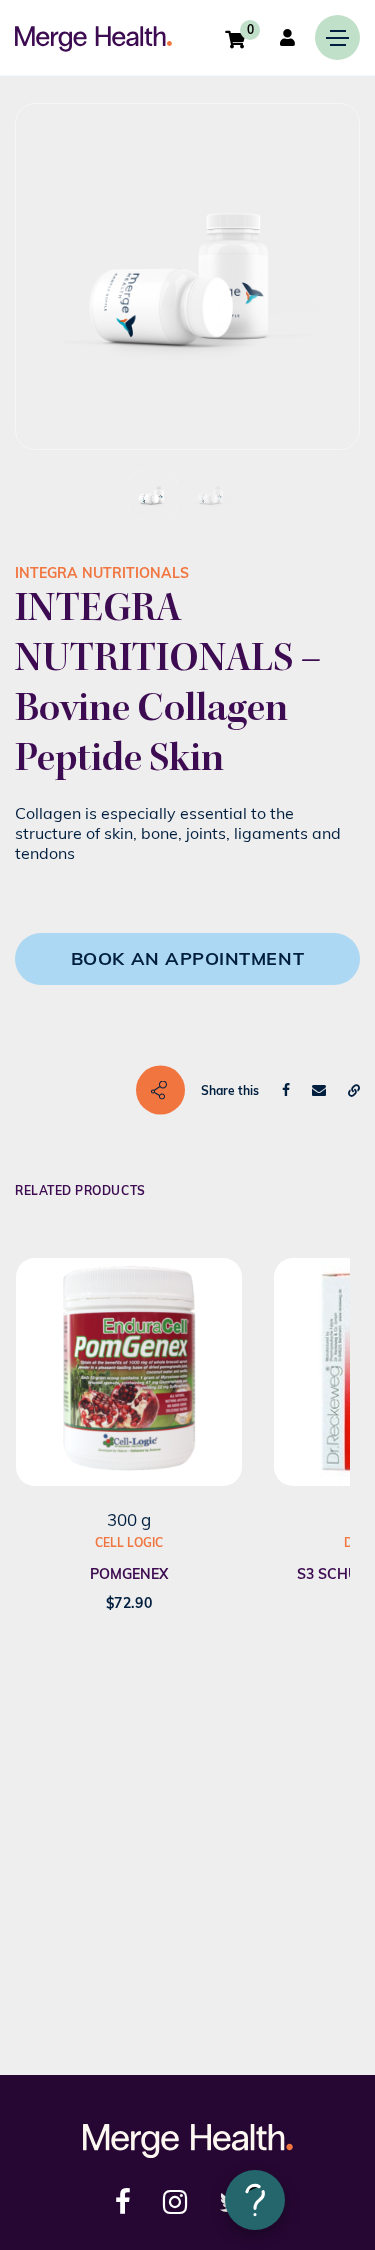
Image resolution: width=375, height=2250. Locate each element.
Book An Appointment (187, 958)
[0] (235, 39)
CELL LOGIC (129, 1542)
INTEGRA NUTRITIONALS (102, 573)
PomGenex (129, 1574)
